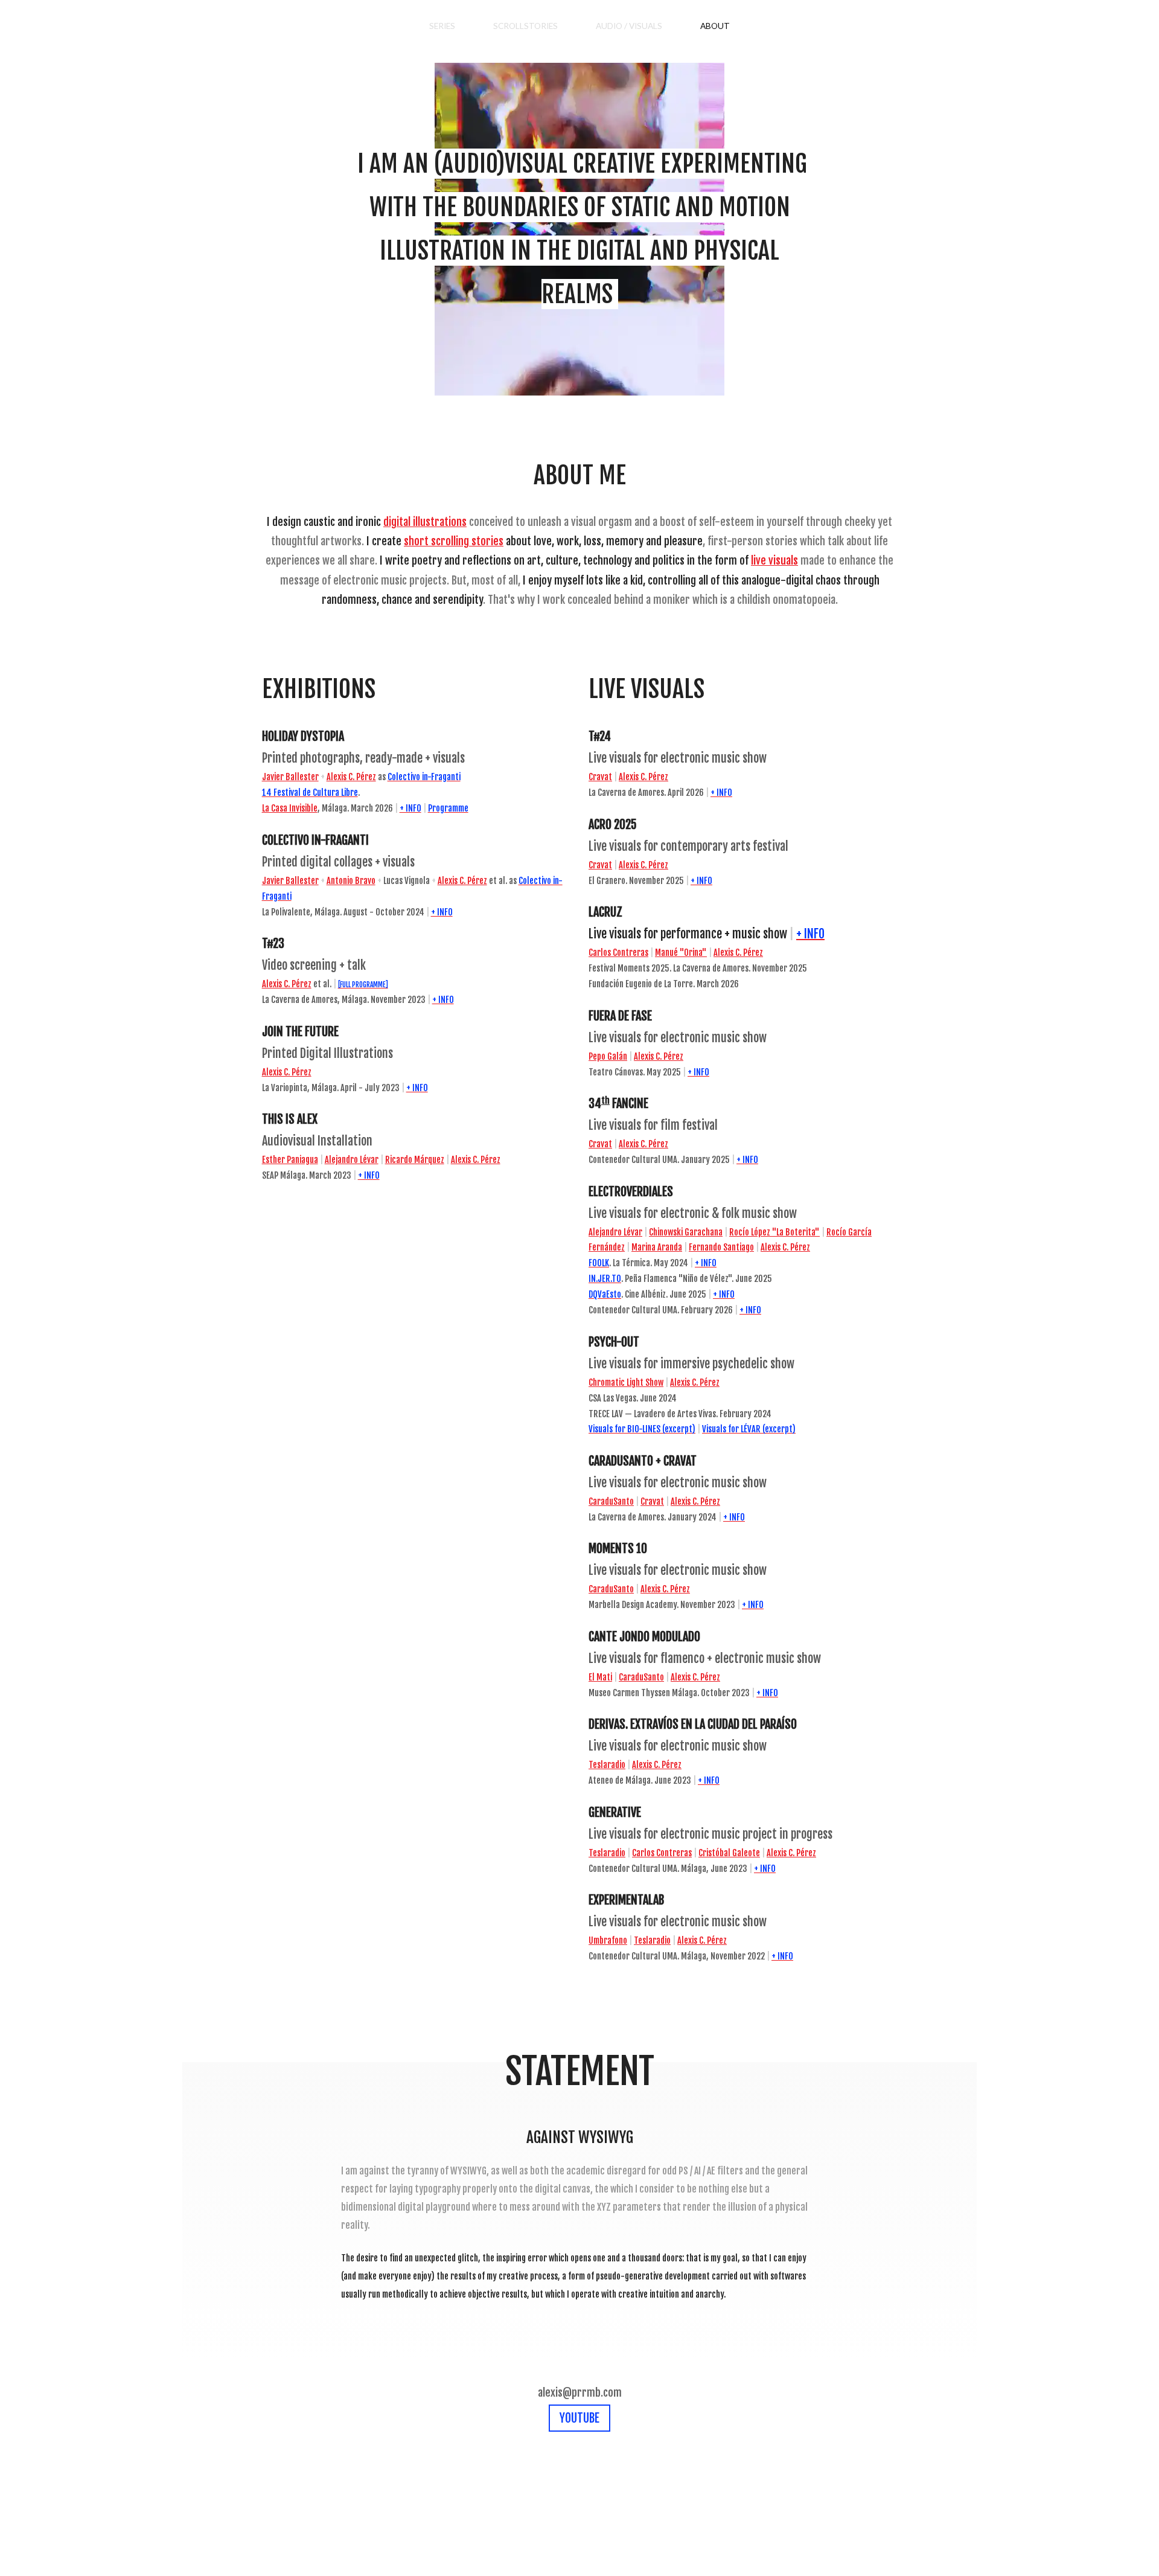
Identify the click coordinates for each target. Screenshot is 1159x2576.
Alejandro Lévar (352, 1160)
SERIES (442, 26)
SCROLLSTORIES (525, 26)
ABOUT (715, 26)
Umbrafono (608, 1940)
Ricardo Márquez (415, 1160)
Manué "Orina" (681, 953)
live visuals (774, 560)
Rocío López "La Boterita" (774, 1232)
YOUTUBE (579, 2418)
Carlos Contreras (618, 953)
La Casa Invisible (290, 808)
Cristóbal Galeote (729, 1853)
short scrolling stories (454, 541)
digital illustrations (425, 522)
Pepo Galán (608, 1056)
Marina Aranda (657, 1247)
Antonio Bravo (351, 881)
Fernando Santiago (721, 1247)
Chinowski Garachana (686, 1232)
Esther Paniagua (290, 1160)
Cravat (600, 777)
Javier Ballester (290, 777)
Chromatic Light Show (626, 1383)
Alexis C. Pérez (351, 777)
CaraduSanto (611, 1501)
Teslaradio (607, 1765)
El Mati (600, 1677)
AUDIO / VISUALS (629, 26)
